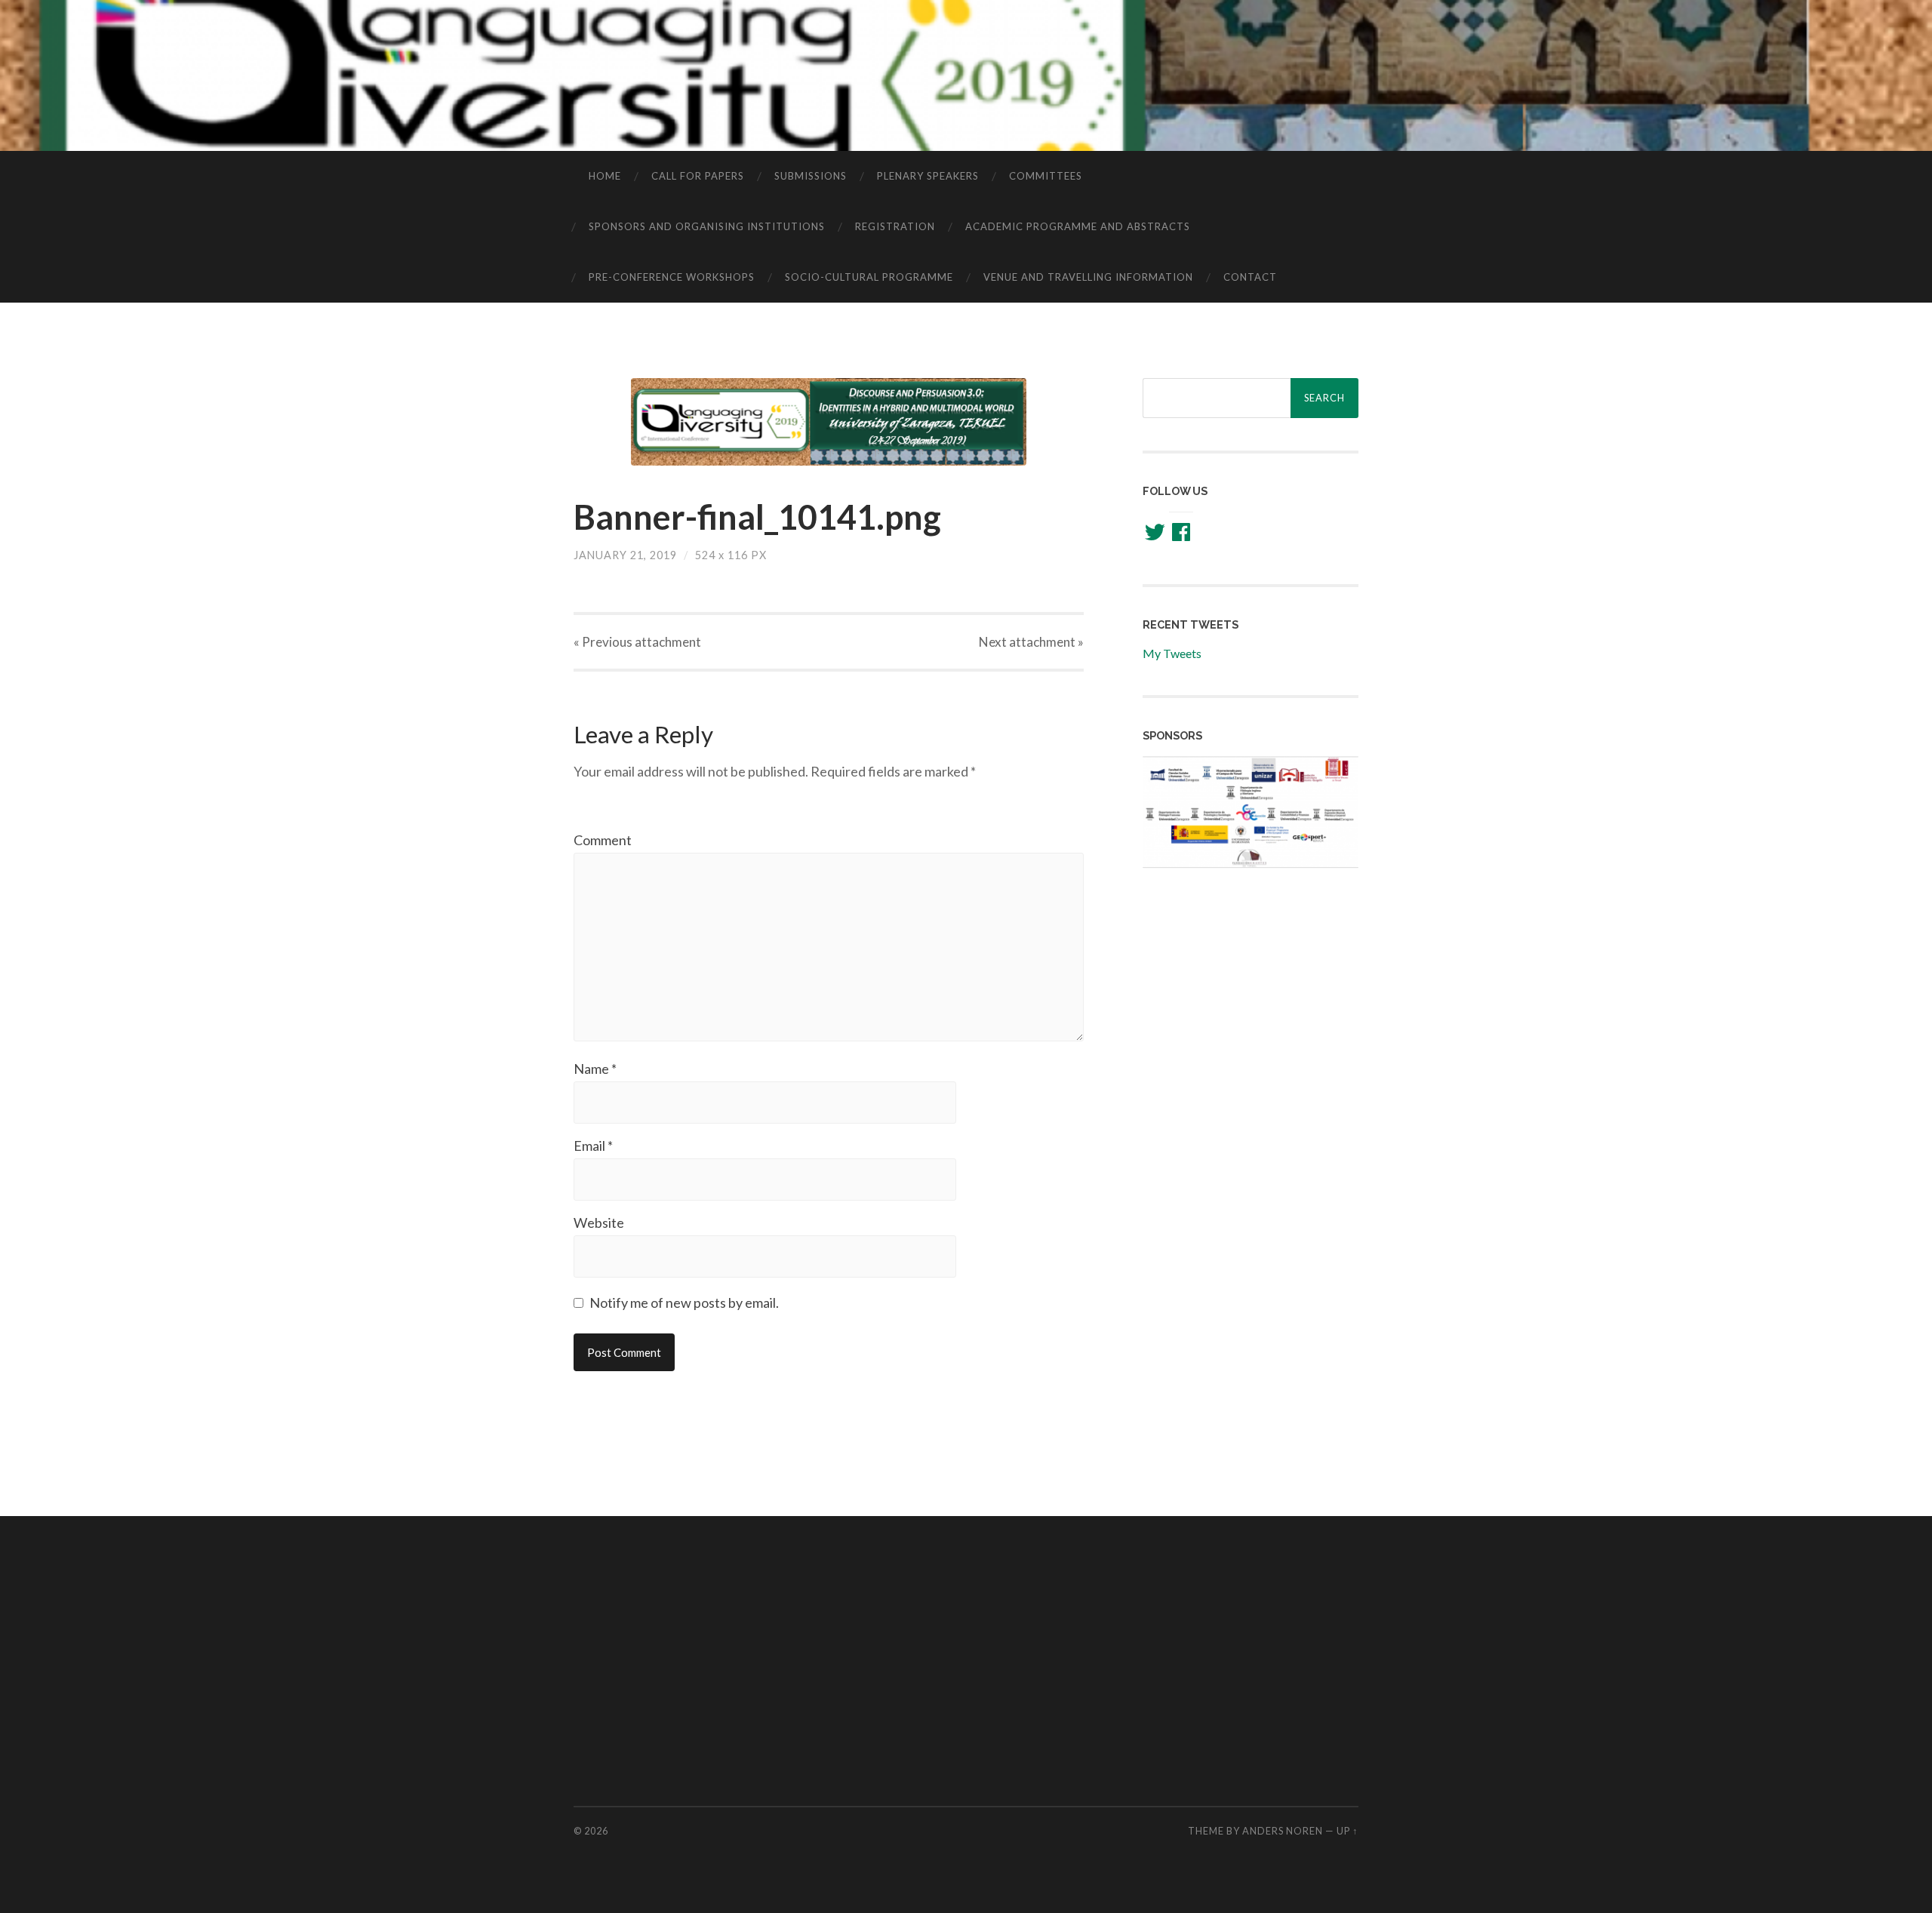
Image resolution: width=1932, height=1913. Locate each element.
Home (605, 176)
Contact (1250, 277)
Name (595, 1069)
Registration (895, 226)
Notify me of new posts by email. (684, 1303)
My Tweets (1172, 653)
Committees (1046, 176)
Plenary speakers (928, 176)
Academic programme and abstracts (1078, 226)
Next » (1031, 642)
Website (599, 1223)
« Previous (637, 642)
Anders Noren (1283, 1831)
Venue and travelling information (1088, 277)
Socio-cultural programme (869, 277)
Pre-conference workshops (672, 277)
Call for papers (698, 176)
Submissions (811, 176)
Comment (603, 840)
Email (593, 1146)
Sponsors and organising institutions (707, 226)
